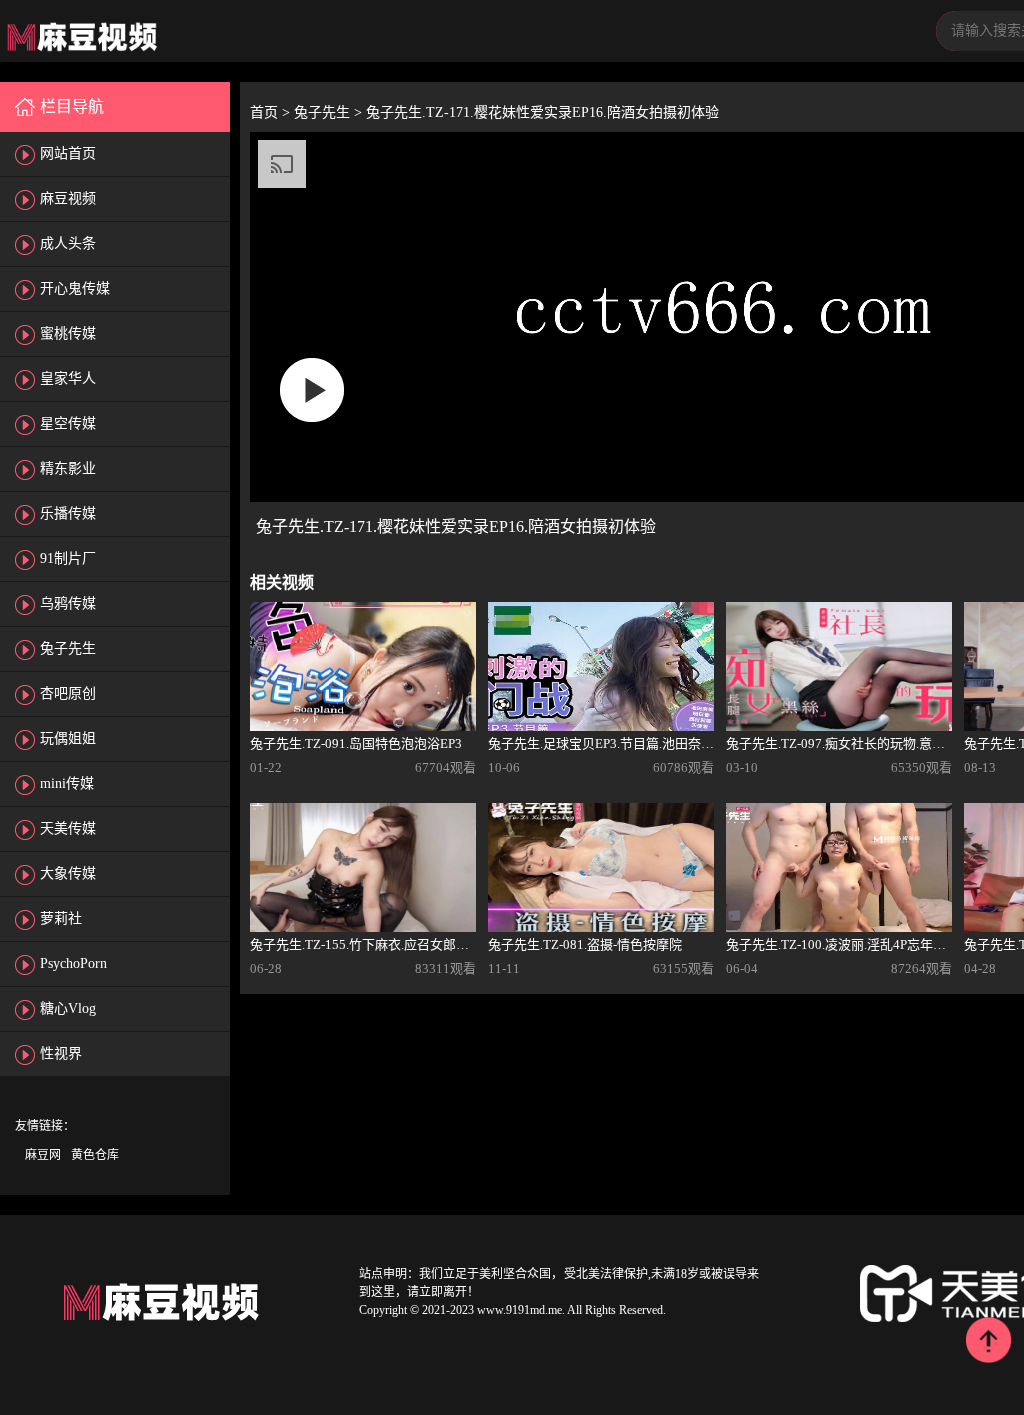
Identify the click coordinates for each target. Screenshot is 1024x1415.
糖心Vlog (68, 1008)
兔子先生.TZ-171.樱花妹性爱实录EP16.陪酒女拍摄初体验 (542, 112)
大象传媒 (68, 873)
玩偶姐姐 (68, 738)
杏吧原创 (68, 693)
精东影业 (68, 468)
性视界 (61, 1053)
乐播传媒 (68, 513)
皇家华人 (68, 378)
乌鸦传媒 (68, 603)
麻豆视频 (68, 198)
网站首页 (68, 153)
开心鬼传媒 (75, 288)
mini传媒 (67, 783)
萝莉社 (61, 918)
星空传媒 (68, 423)
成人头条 (68, 243)
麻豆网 (43, 1155)
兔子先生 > (330, 112)
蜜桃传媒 (68, 333)
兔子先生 (68, 648)
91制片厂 (68, 558)
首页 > (272, 112)
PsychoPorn (73, 963)
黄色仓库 (95, 1155)
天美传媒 (68, 828)
